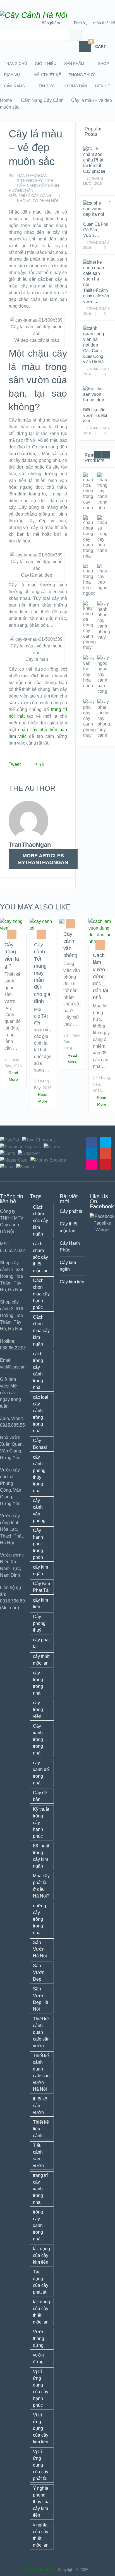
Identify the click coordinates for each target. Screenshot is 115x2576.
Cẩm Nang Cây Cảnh (42, 100)
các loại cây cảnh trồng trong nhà (41, 1414)
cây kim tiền (40, 1603)
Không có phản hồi (38, 201)
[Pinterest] (106, 1165)
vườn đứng (38, 2358)
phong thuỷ (82, 75)
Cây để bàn (40, 1796)
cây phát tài (41, 1643)
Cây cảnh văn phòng (70, 945)
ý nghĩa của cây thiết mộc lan (41, 2535)
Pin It (39, 765)
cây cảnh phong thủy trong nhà (39, 1474)
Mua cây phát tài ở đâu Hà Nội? (41, 1886)
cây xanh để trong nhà (41, 1773)
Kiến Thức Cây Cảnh (30, 196)
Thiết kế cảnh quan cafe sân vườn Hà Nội (41, 2072)
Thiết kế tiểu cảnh (41, 2129)
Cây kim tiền (72, 1282)
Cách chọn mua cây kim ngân (41, 1331)
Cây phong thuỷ (39, 1623)
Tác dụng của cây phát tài (41, 2282)
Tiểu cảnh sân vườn (38, 2155)
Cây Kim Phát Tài (41, 1587)
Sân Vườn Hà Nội (40, 1949)
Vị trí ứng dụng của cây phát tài (41, 2465)
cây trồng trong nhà (38, 1683)
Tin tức (47, 86)
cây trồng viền (38, 1710)
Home (6, 100)
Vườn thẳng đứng (39, 2338)
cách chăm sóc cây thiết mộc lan (41, 1257)
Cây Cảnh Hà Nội (41, 2570)
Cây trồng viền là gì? (12, 955)
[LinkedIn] (92, 1154)
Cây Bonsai (40, 1444)
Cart (98, 45)
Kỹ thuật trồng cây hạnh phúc (41, 1823)
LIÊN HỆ (102, 86)
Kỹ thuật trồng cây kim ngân (41, 1856)
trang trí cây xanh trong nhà (40, 2189)
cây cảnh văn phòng (39, 1511)
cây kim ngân (40, 1570)
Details (95, 491)
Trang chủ (15, 64)
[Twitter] (106, 1142)
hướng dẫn (75, 86)
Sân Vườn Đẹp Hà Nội (41, 1999)
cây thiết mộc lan (41, 1660)
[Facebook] (92, 1142)
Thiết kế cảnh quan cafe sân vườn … (96, 296)
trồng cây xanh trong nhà (38, 2225)
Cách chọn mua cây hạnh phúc (41, 1294)
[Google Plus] (106, 1154)
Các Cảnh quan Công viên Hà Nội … (96, 356)
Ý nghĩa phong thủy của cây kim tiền (41, 2502)
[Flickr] (92, 1165)
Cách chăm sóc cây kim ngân (40, 1221)
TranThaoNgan (31, 176)
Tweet (15, 764)
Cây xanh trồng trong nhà (38, 1739)
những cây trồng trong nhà (39, 1919)
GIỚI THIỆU (46, 64)
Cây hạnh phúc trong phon (38, 1544)
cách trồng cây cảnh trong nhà (38, 1371)
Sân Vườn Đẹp (39, 1972)
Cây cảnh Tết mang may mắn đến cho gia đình (42, 973)
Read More (13, 1076)
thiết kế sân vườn (40, 2106)
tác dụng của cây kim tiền (41, 2255)
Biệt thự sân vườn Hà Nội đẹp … (95, 415)
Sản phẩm (51, 23)
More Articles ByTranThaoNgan (43, 859)
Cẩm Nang (14, 86)
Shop (103, 64)
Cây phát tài (94, 171)
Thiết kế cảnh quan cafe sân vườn (41, 2032)
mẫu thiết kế (104, 23)
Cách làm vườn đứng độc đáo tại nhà (100, 976)
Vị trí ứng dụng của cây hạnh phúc (41, 2388)
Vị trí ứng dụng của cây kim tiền (41, 2428)
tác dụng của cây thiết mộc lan (41, 2312)
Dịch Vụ (81, 23)
